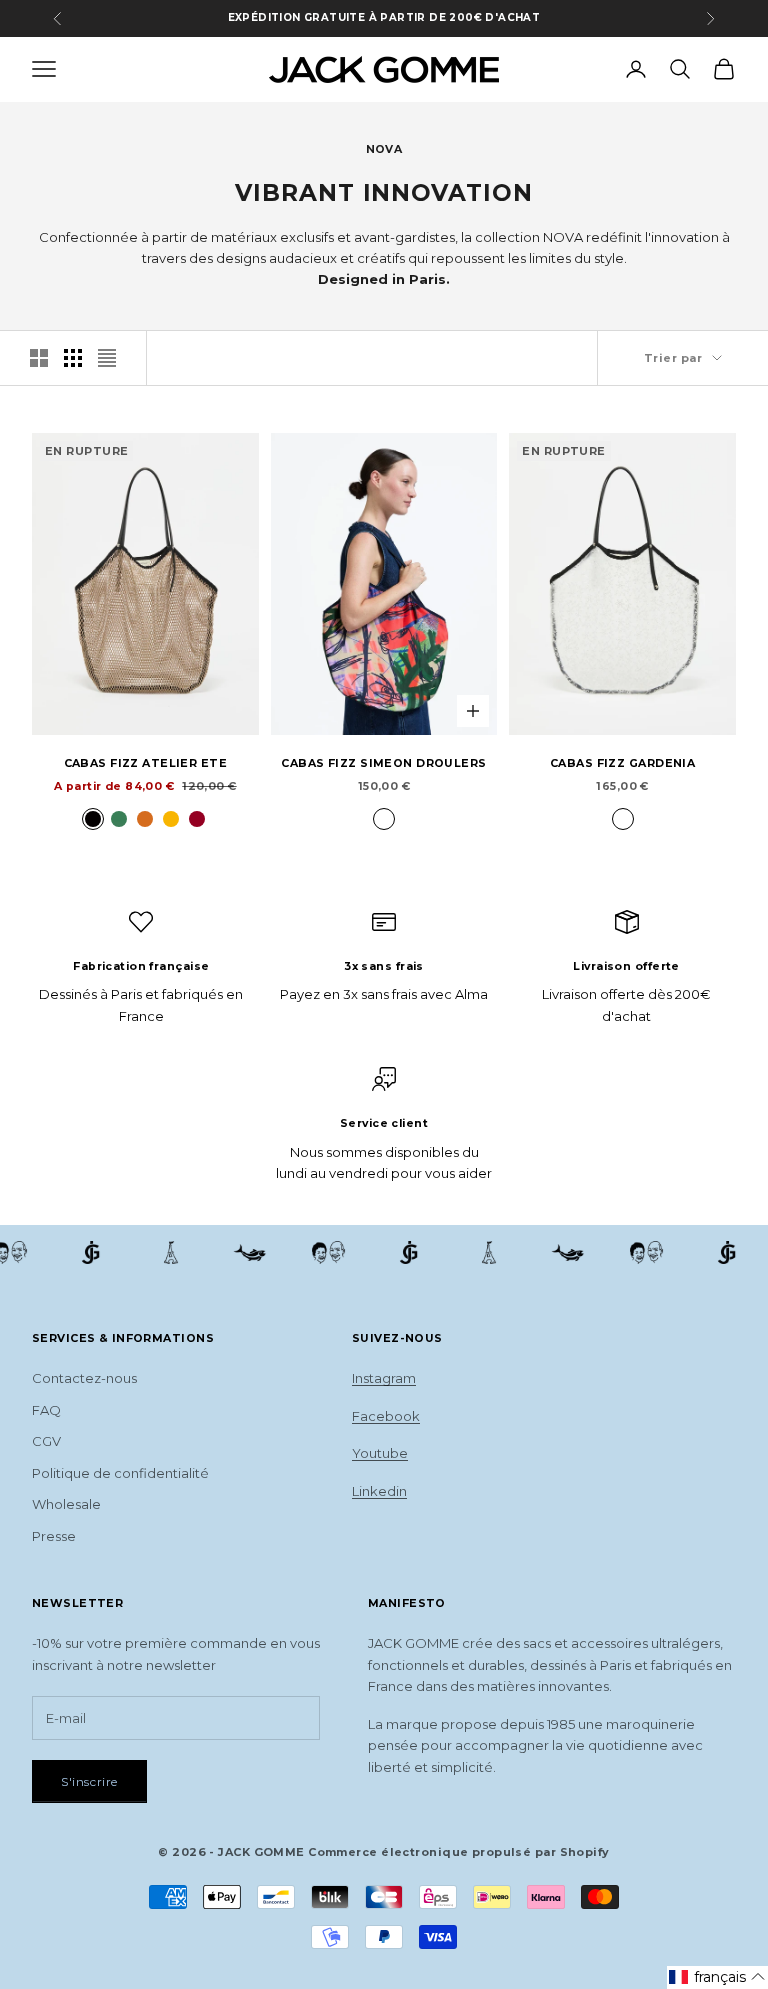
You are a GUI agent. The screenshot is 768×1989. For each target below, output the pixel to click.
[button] (717, 1977)
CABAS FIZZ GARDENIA (622, 763)
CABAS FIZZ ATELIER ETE (146, 763)
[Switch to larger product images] (39, 358)
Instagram (384, 1378)
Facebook (386, 1416)
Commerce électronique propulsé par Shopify (458, 1852)
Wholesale (66, 1504)
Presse (54, 1536)
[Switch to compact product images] (107, 358)
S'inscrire (89, 1781)
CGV (46, 1441)
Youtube (380, 1453)
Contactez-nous (84, 1378)
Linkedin (379, 1491)
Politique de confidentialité (120, 1473)
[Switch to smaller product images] (73, 358)
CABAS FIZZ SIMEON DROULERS (383, 763)
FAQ (46, 1410)
